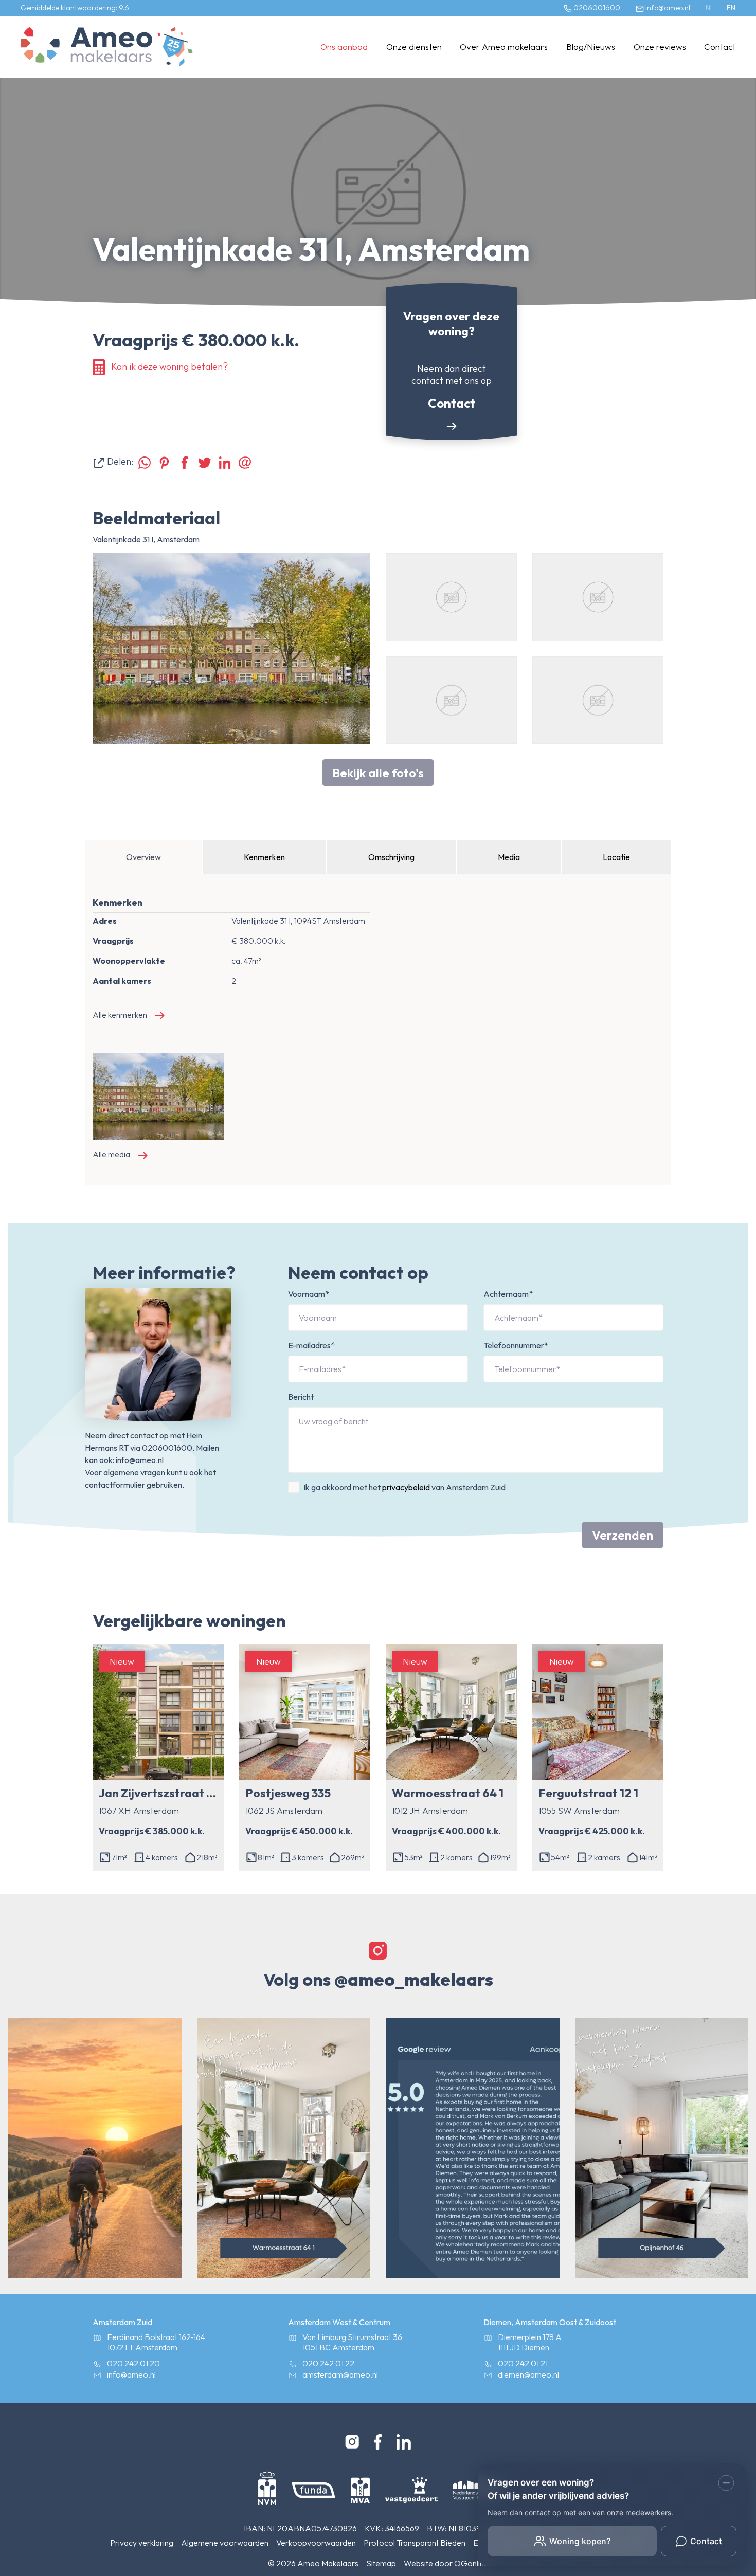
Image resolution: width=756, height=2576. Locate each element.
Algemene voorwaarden (225, 2543)
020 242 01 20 (133, 2363)
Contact (720, 47)
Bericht (301, 1397)
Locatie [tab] (616, 857)
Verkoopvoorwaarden (316, 2543)
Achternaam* (508, 1294)
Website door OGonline (446, 2563)
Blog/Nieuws (591, 47)
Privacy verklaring (142, 2543)
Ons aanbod (344, 47)
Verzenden (623, 1535)
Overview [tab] (143, 857)
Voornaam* (309, 1294)
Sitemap (381, 2563)
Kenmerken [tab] (264, 857)
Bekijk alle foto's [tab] (378, 773)
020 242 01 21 (523, 2363)
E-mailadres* (311, 1345)
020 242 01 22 (328, 2363)
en (731, 8)
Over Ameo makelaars (504, 47)
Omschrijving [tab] (391, 857)
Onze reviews (660, 47)
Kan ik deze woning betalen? (169, 366)
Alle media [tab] (111, 1154)
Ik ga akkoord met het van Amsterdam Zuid (404, 1487)
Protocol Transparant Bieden (415, 2543)
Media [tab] (509, 857)
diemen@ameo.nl (528, 2374)
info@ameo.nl (667, 8)
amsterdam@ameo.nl (340, 2374)
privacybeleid (406, 1487)
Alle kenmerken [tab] (120, 1015)
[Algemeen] (86, 47)
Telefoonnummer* (516, 1345)
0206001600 (596, 8)
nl (710, 8)
